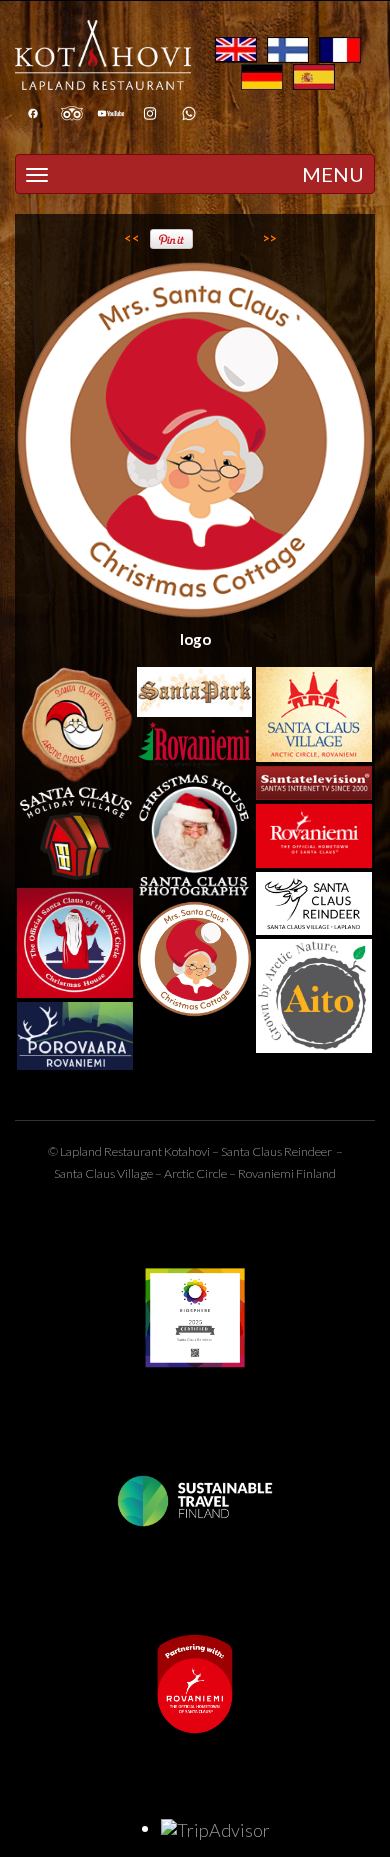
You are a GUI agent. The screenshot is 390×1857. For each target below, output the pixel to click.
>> (270, 238)
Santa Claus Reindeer (276, 1151)
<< (132, 238)
